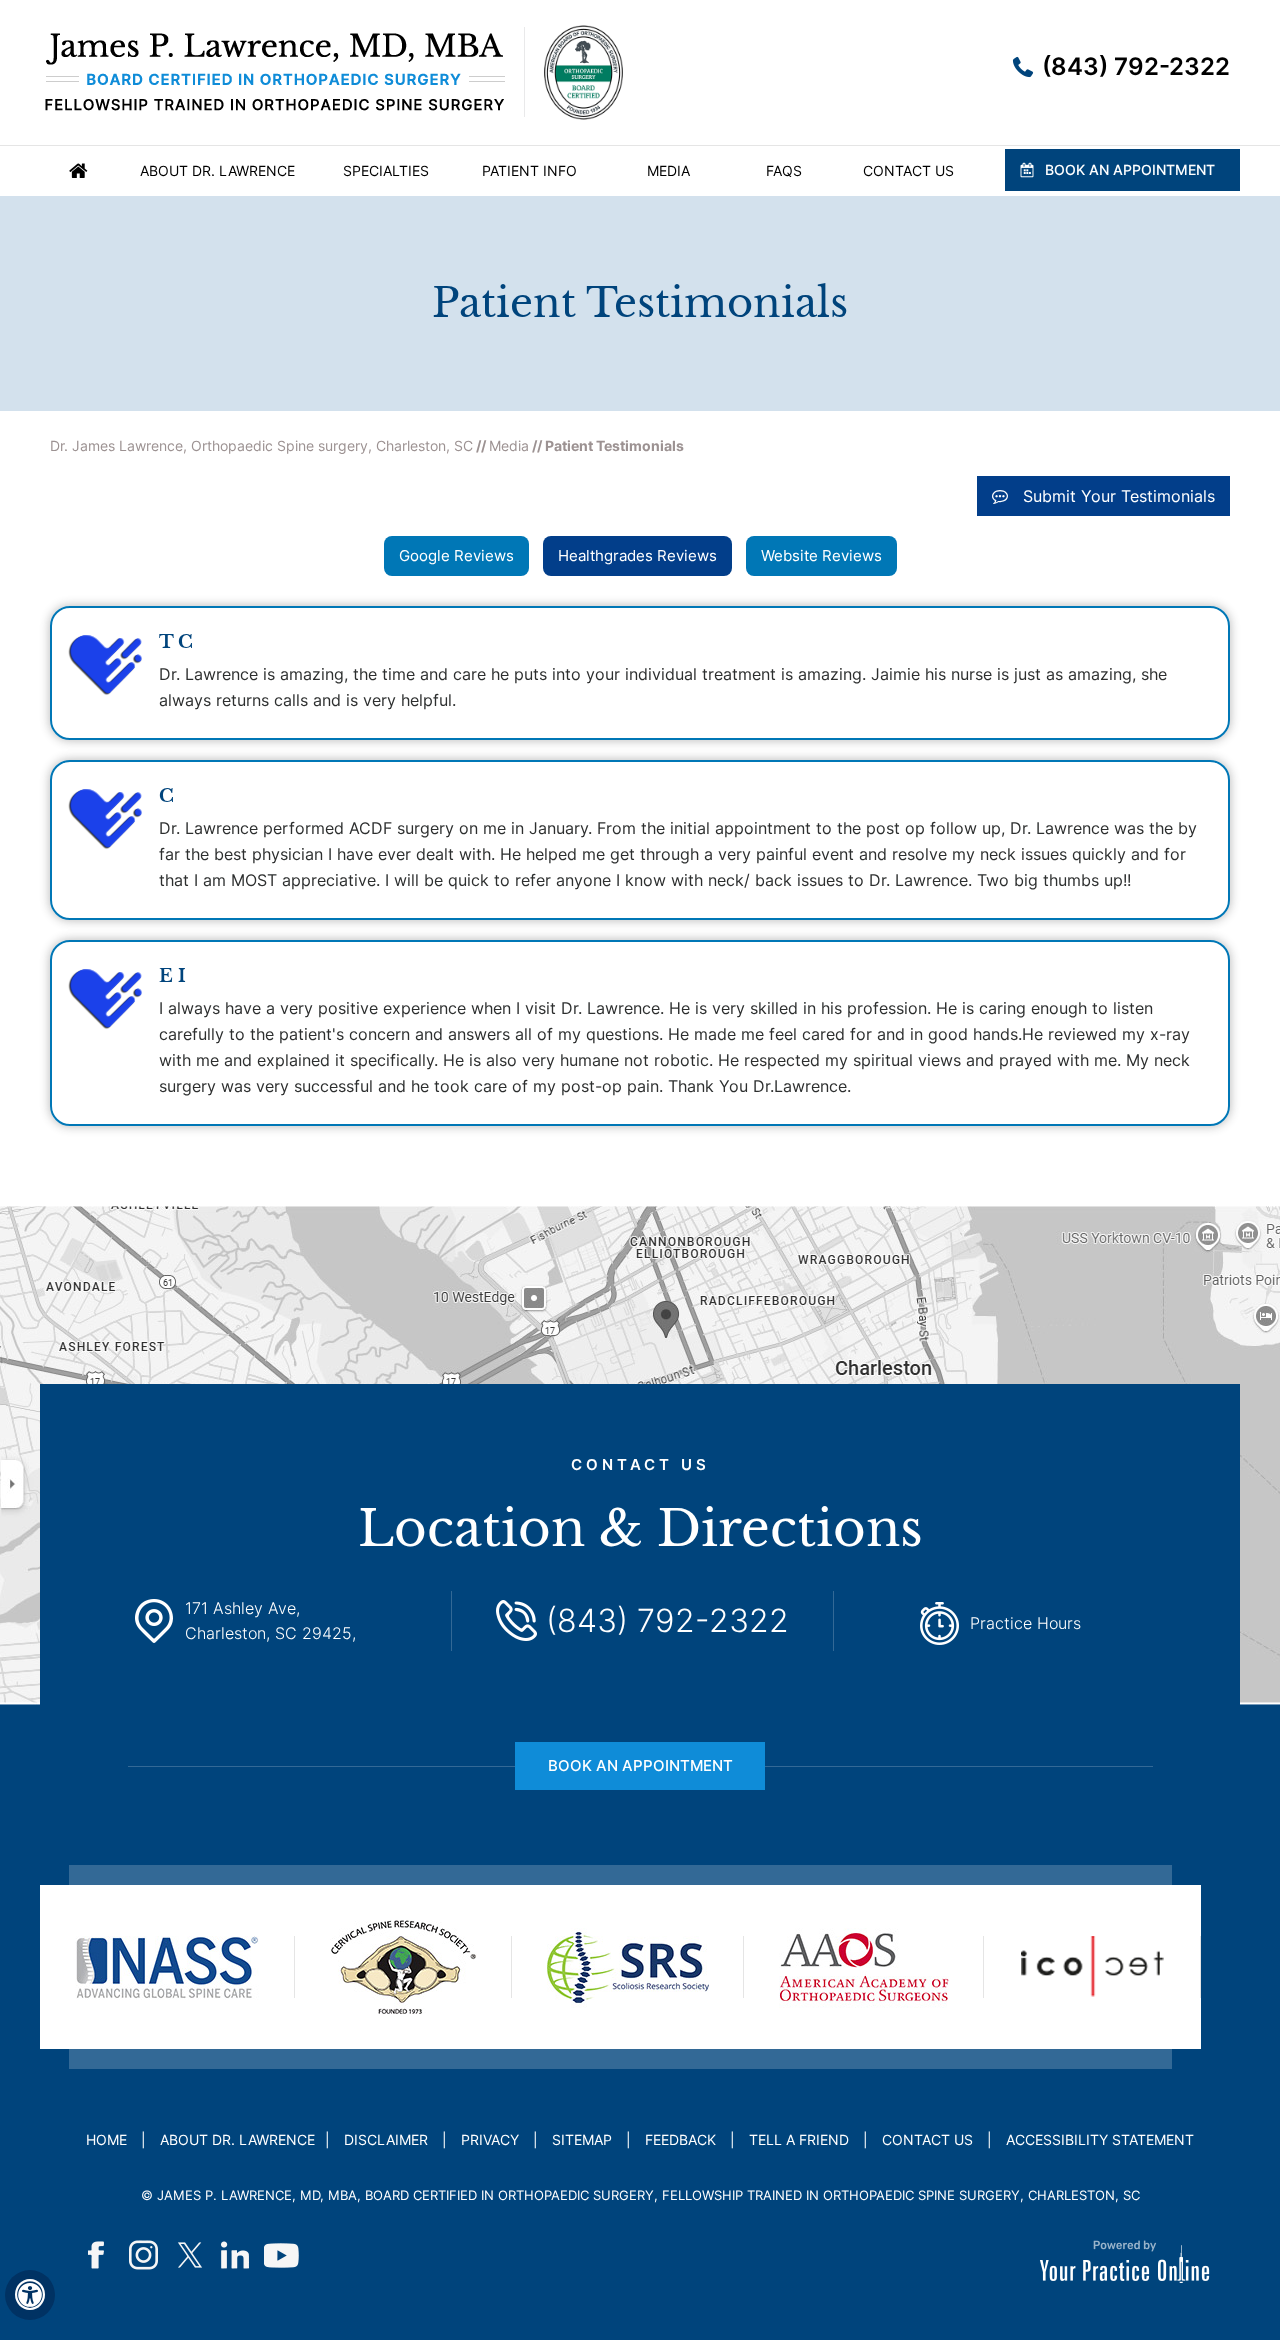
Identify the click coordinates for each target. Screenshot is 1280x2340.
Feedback (680, 2139)
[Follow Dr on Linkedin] (236, 2255)
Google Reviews (456, 555)
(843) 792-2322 (1136, 66)
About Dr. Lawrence (217, 170)
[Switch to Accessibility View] (30, 2295)
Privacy (490, 2139)
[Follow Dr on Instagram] (144, 2255)
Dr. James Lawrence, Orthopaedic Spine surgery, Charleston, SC (261, 445)
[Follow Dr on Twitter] (190, 2255)
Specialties (386, 170)
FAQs (784, 170)
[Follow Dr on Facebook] (98, 2255)
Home (78, 171)
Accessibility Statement (1100, 2139)
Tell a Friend (799, 2139)
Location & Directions (640, 1507)
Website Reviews (821, 555)
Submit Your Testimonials (1119, 496)
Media (668, 170)
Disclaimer (386, 2139)
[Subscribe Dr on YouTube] (282, 2255)
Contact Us (908, 170)
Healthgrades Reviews (637, 555)
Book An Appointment (1130, 169)
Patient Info (529, 170)
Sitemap (582, 2139)
